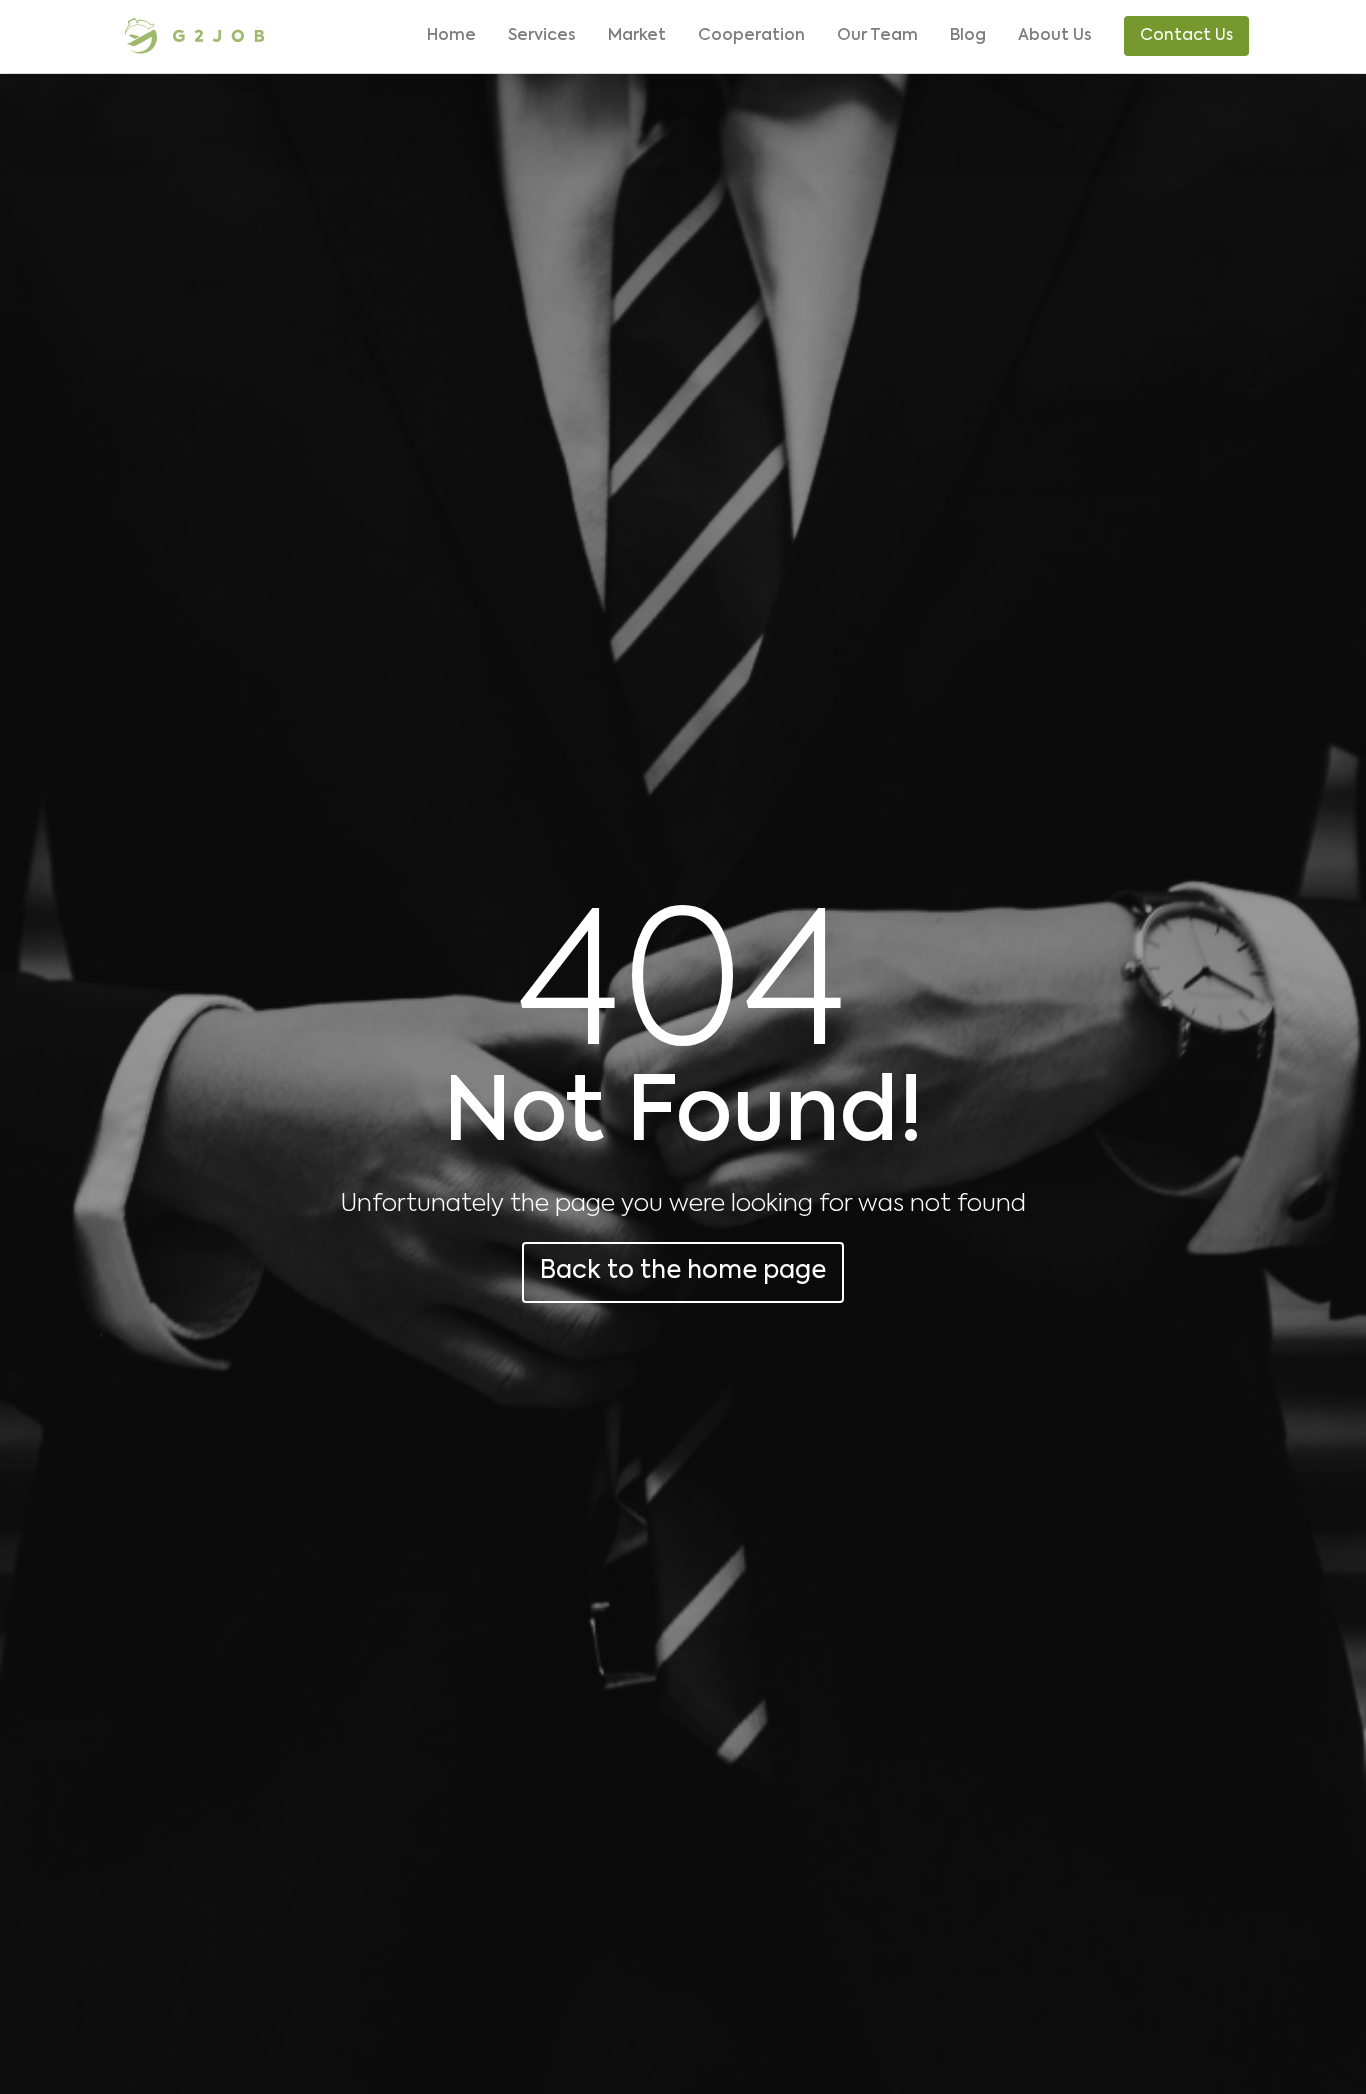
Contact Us (1186, 36)
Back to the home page (683, 1271)
